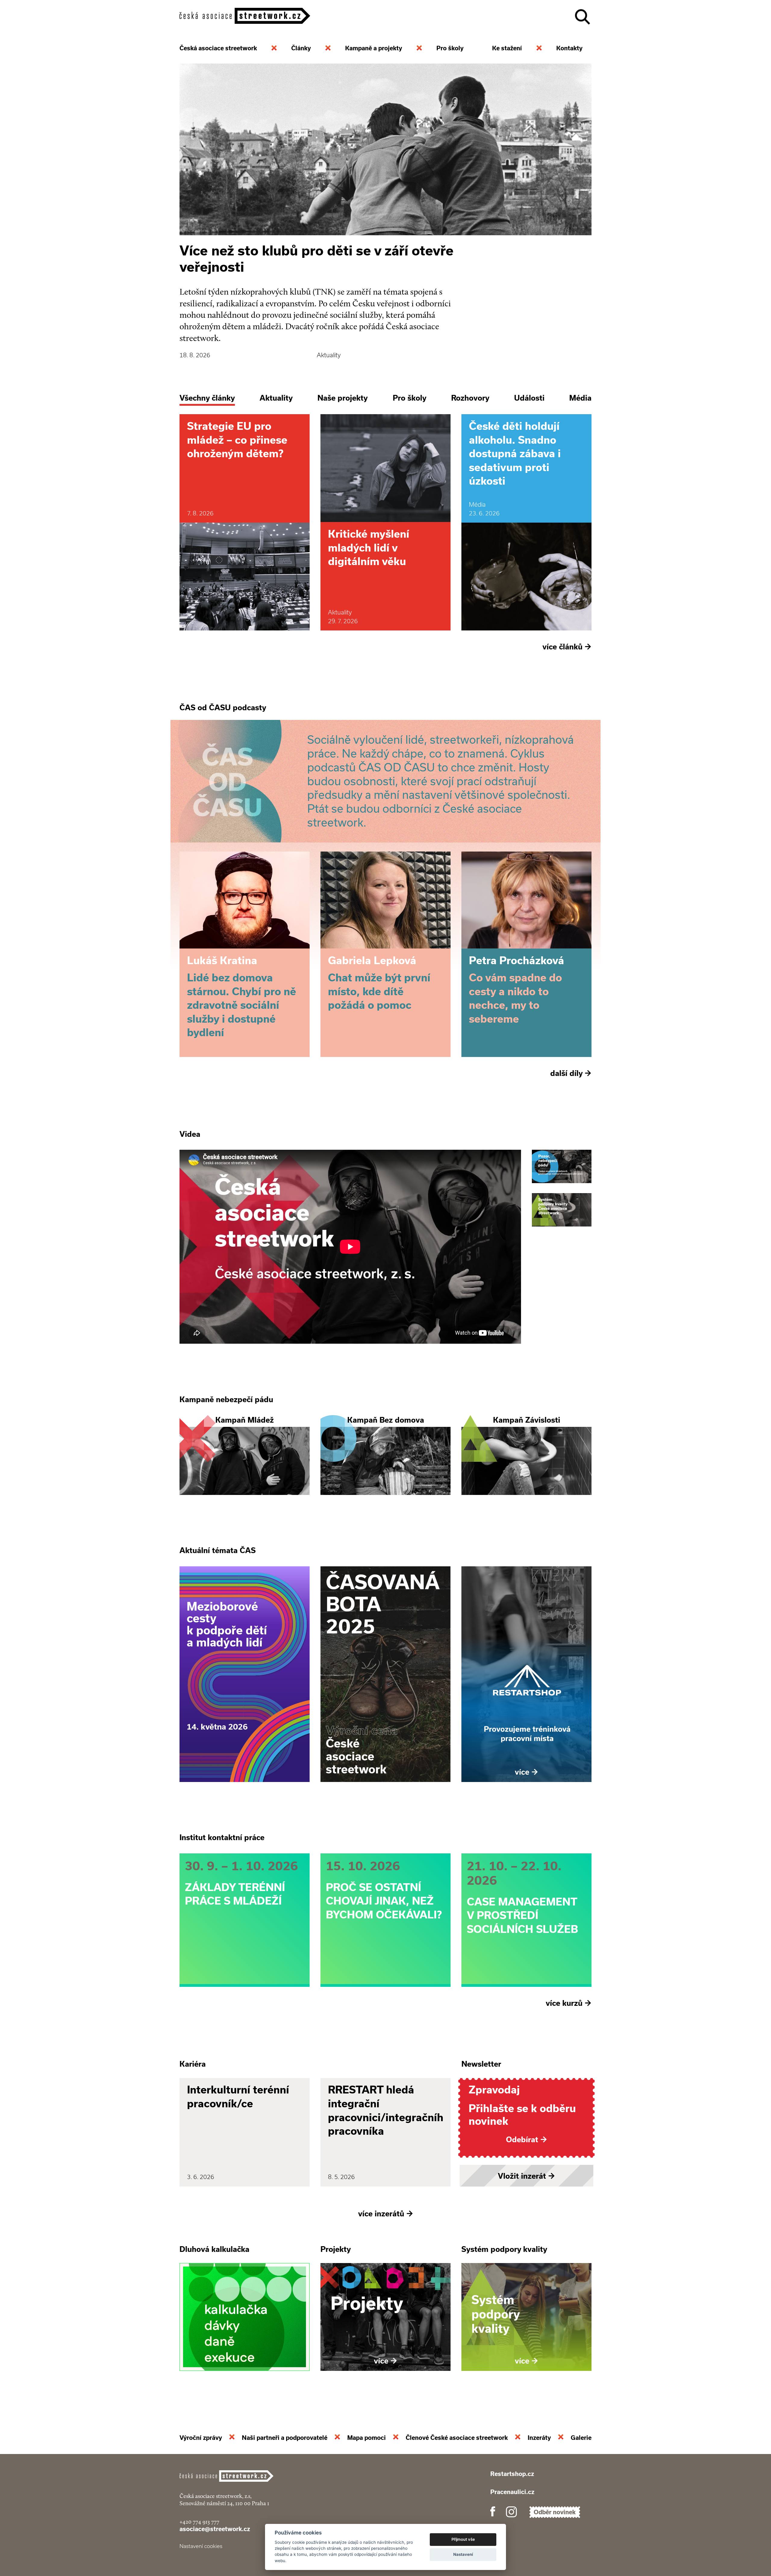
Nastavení (463, 2554)
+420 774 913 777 (199, 2522)
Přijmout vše (463, 2539)
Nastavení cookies (201, 2546)
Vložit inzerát (526, 2176)
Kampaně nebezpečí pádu (226, 1399)
